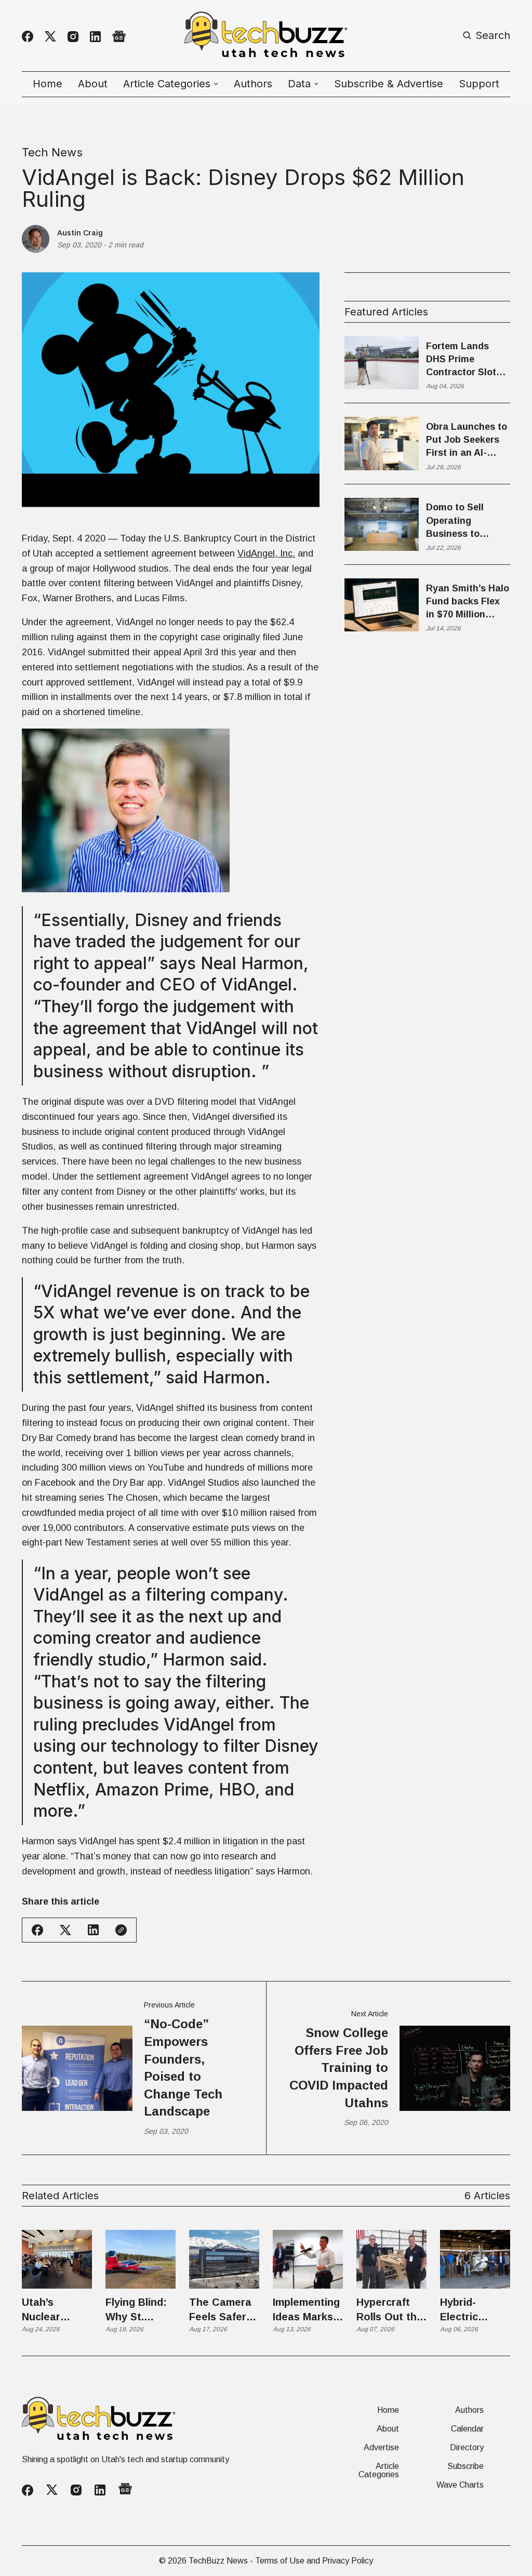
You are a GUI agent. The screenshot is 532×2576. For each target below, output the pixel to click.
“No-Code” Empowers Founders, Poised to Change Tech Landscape (183, 2068)
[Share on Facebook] (37, 1930)
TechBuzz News (218, 2561)
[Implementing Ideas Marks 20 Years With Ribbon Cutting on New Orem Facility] (308, 2259)
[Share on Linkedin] (93, 1930)
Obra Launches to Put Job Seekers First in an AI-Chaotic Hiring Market (467, 441)
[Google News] (119, 37)
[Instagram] (73, 37)
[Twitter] (50, 37)
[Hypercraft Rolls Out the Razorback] (391, 2259)
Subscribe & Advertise (389, 84)
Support (479, 84)
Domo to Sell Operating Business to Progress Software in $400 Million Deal (464, 521)
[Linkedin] (95, 37)
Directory (467, 2448)
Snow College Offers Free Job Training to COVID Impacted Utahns (339, 2068)
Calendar (467, 2429)
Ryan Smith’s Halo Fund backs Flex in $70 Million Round (468, 602)
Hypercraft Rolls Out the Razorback (390, 2310)
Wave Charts (460, 2485)
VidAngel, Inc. (266, 553)
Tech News (52, 152)
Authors (253, 84)
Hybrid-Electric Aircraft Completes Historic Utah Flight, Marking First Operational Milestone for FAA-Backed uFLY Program (473, 2310)
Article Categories (379, 2471)
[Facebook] (28, 36)
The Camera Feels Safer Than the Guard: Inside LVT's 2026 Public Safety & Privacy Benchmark (223, 2310)
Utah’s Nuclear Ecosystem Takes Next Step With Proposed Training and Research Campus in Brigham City (54, 2310)
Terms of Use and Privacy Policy (314, 2561)
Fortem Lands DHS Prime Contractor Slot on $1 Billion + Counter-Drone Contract (461, 360)
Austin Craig (80, 233)
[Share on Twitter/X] (65, 1930)
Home (48, 84)
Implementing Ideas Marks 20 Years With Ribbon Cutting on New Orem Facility (307, 2310)
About (93, 84)
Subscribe (465, 2466)
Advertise (381, 2448)
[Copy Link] (121, 1930)
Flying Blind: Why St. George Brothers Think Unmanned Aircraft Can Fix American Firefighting (138, 2310)
